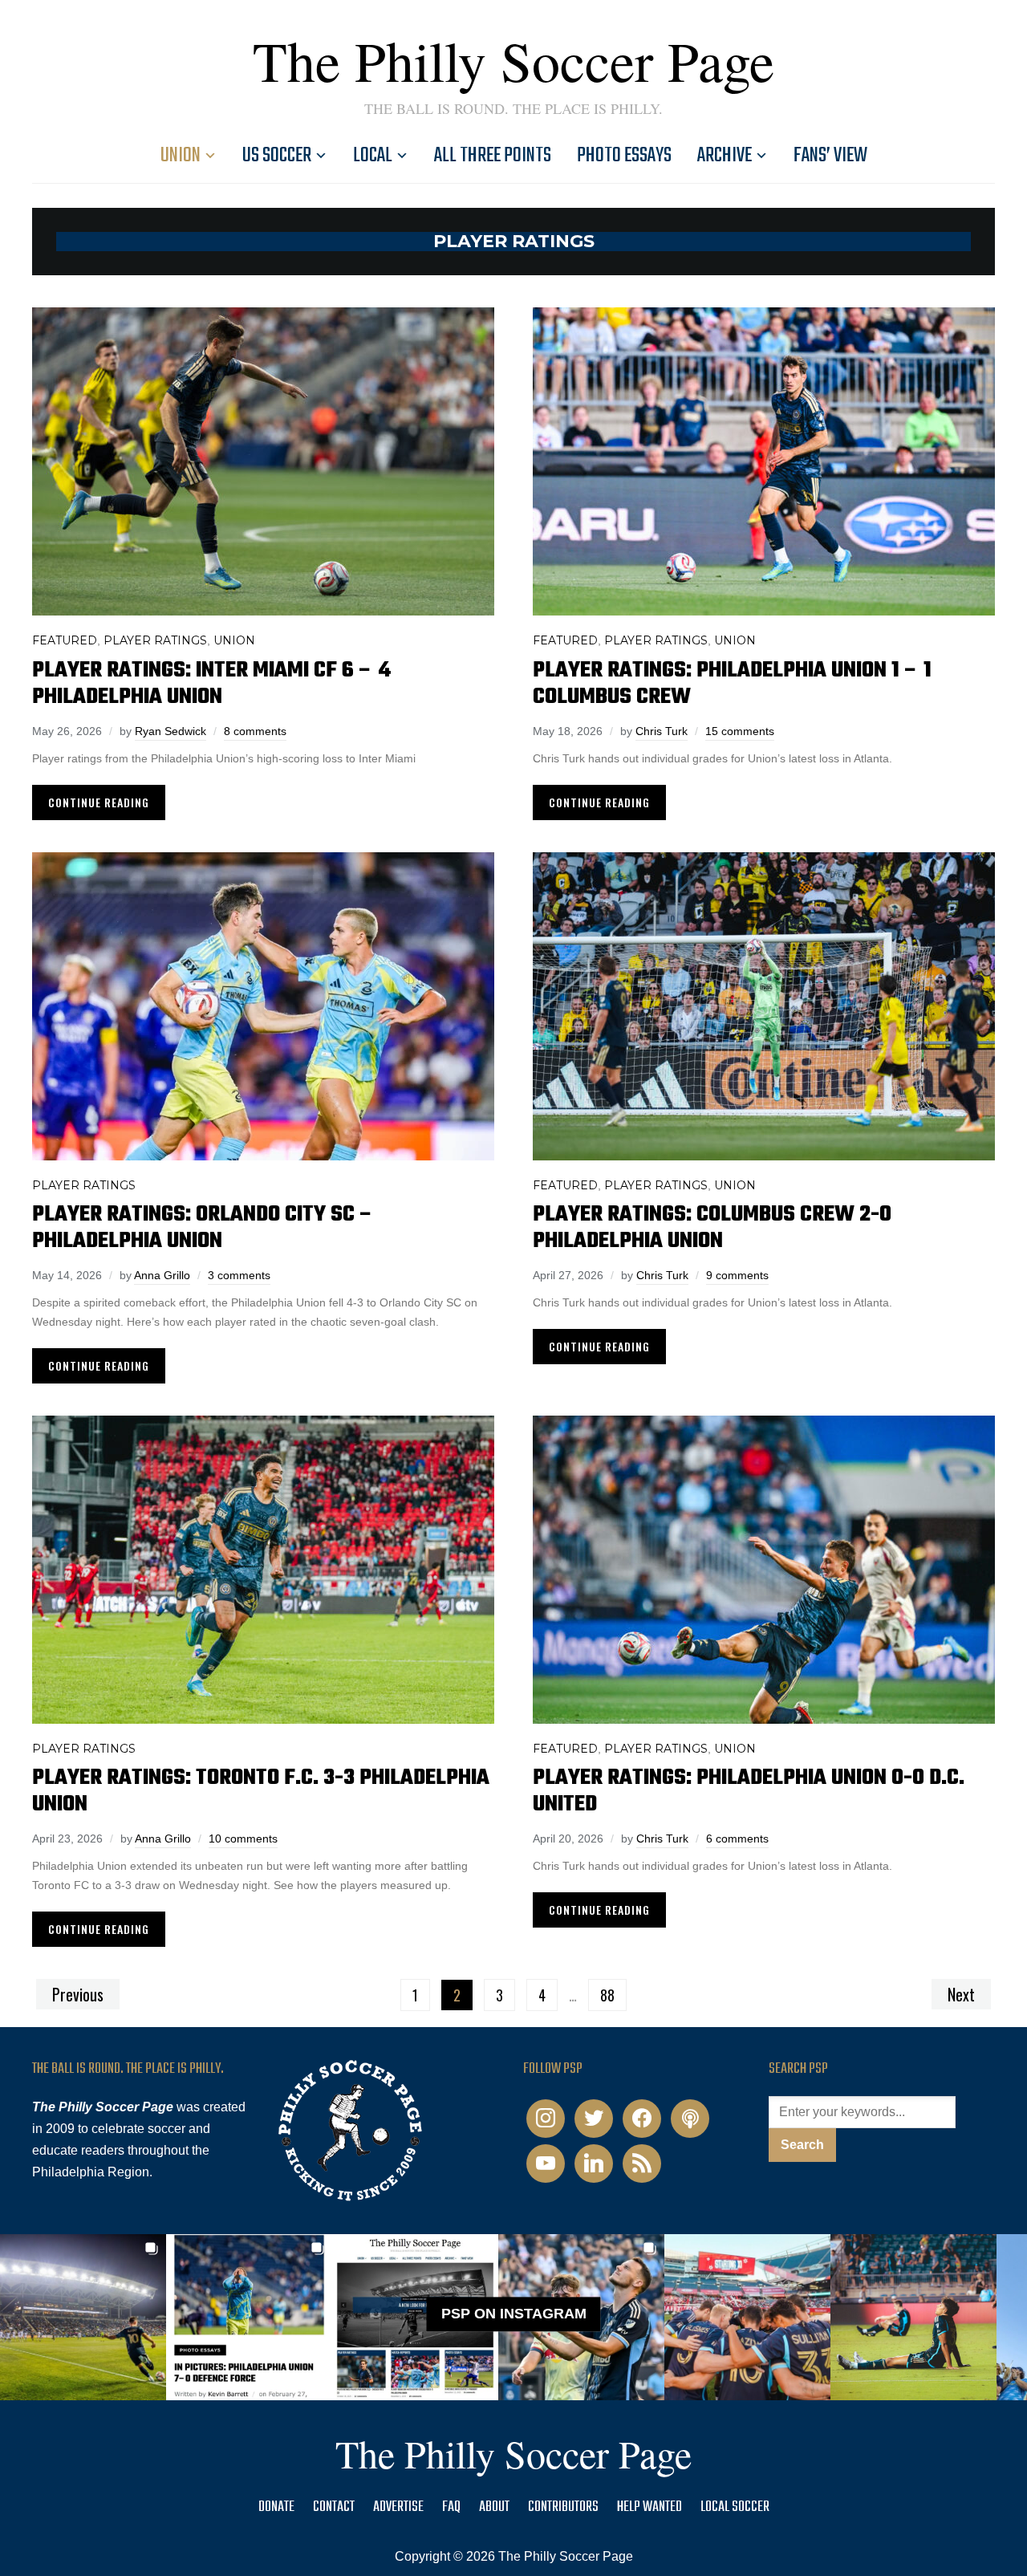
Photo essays (624, 156)
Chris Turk (662, 731)
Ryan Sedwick (170, 731)
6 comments (737, 1839)
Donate (276, 2507)
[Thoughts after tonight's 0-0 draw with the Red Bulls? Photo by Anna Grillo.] (747, 2317)
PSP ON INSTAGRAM (514, 2314)
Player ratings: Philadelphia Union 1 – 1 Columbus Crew (732, 684)
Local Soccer (735, 2507)
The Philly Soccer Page (513, 60)
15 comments (740, 731)
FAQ (451, 2507)
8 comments (255, 731)
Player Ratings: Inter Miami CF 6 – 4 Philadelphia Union (211, 684)
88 (607, 1995)
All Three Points (493, 156)
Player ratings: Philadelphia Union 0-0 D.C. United (749, 1791)
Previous (78, 1994)
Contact (334, 2507)
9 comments (737, 1275)
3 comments (239, 1275)
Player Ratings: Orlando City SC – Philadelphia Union (203, 1228)
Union (181, 156)
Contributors (563, 2507)
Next (961, 1994)
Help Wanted (649, 2507)
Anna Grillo (162, 1275)
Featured (65, 640)
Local (373, 156)
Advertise (398, 2507)
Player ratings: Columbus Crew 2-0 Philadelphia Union (712, 1228)
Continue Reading (99, 802)
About (494, 2507)
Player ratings (155, 640)
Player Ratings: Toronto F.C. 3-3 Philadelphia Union (261, 1791)
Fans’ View (830, 156)
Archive (725, 156)
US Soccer (277, 156)
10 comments (243, 1839)
